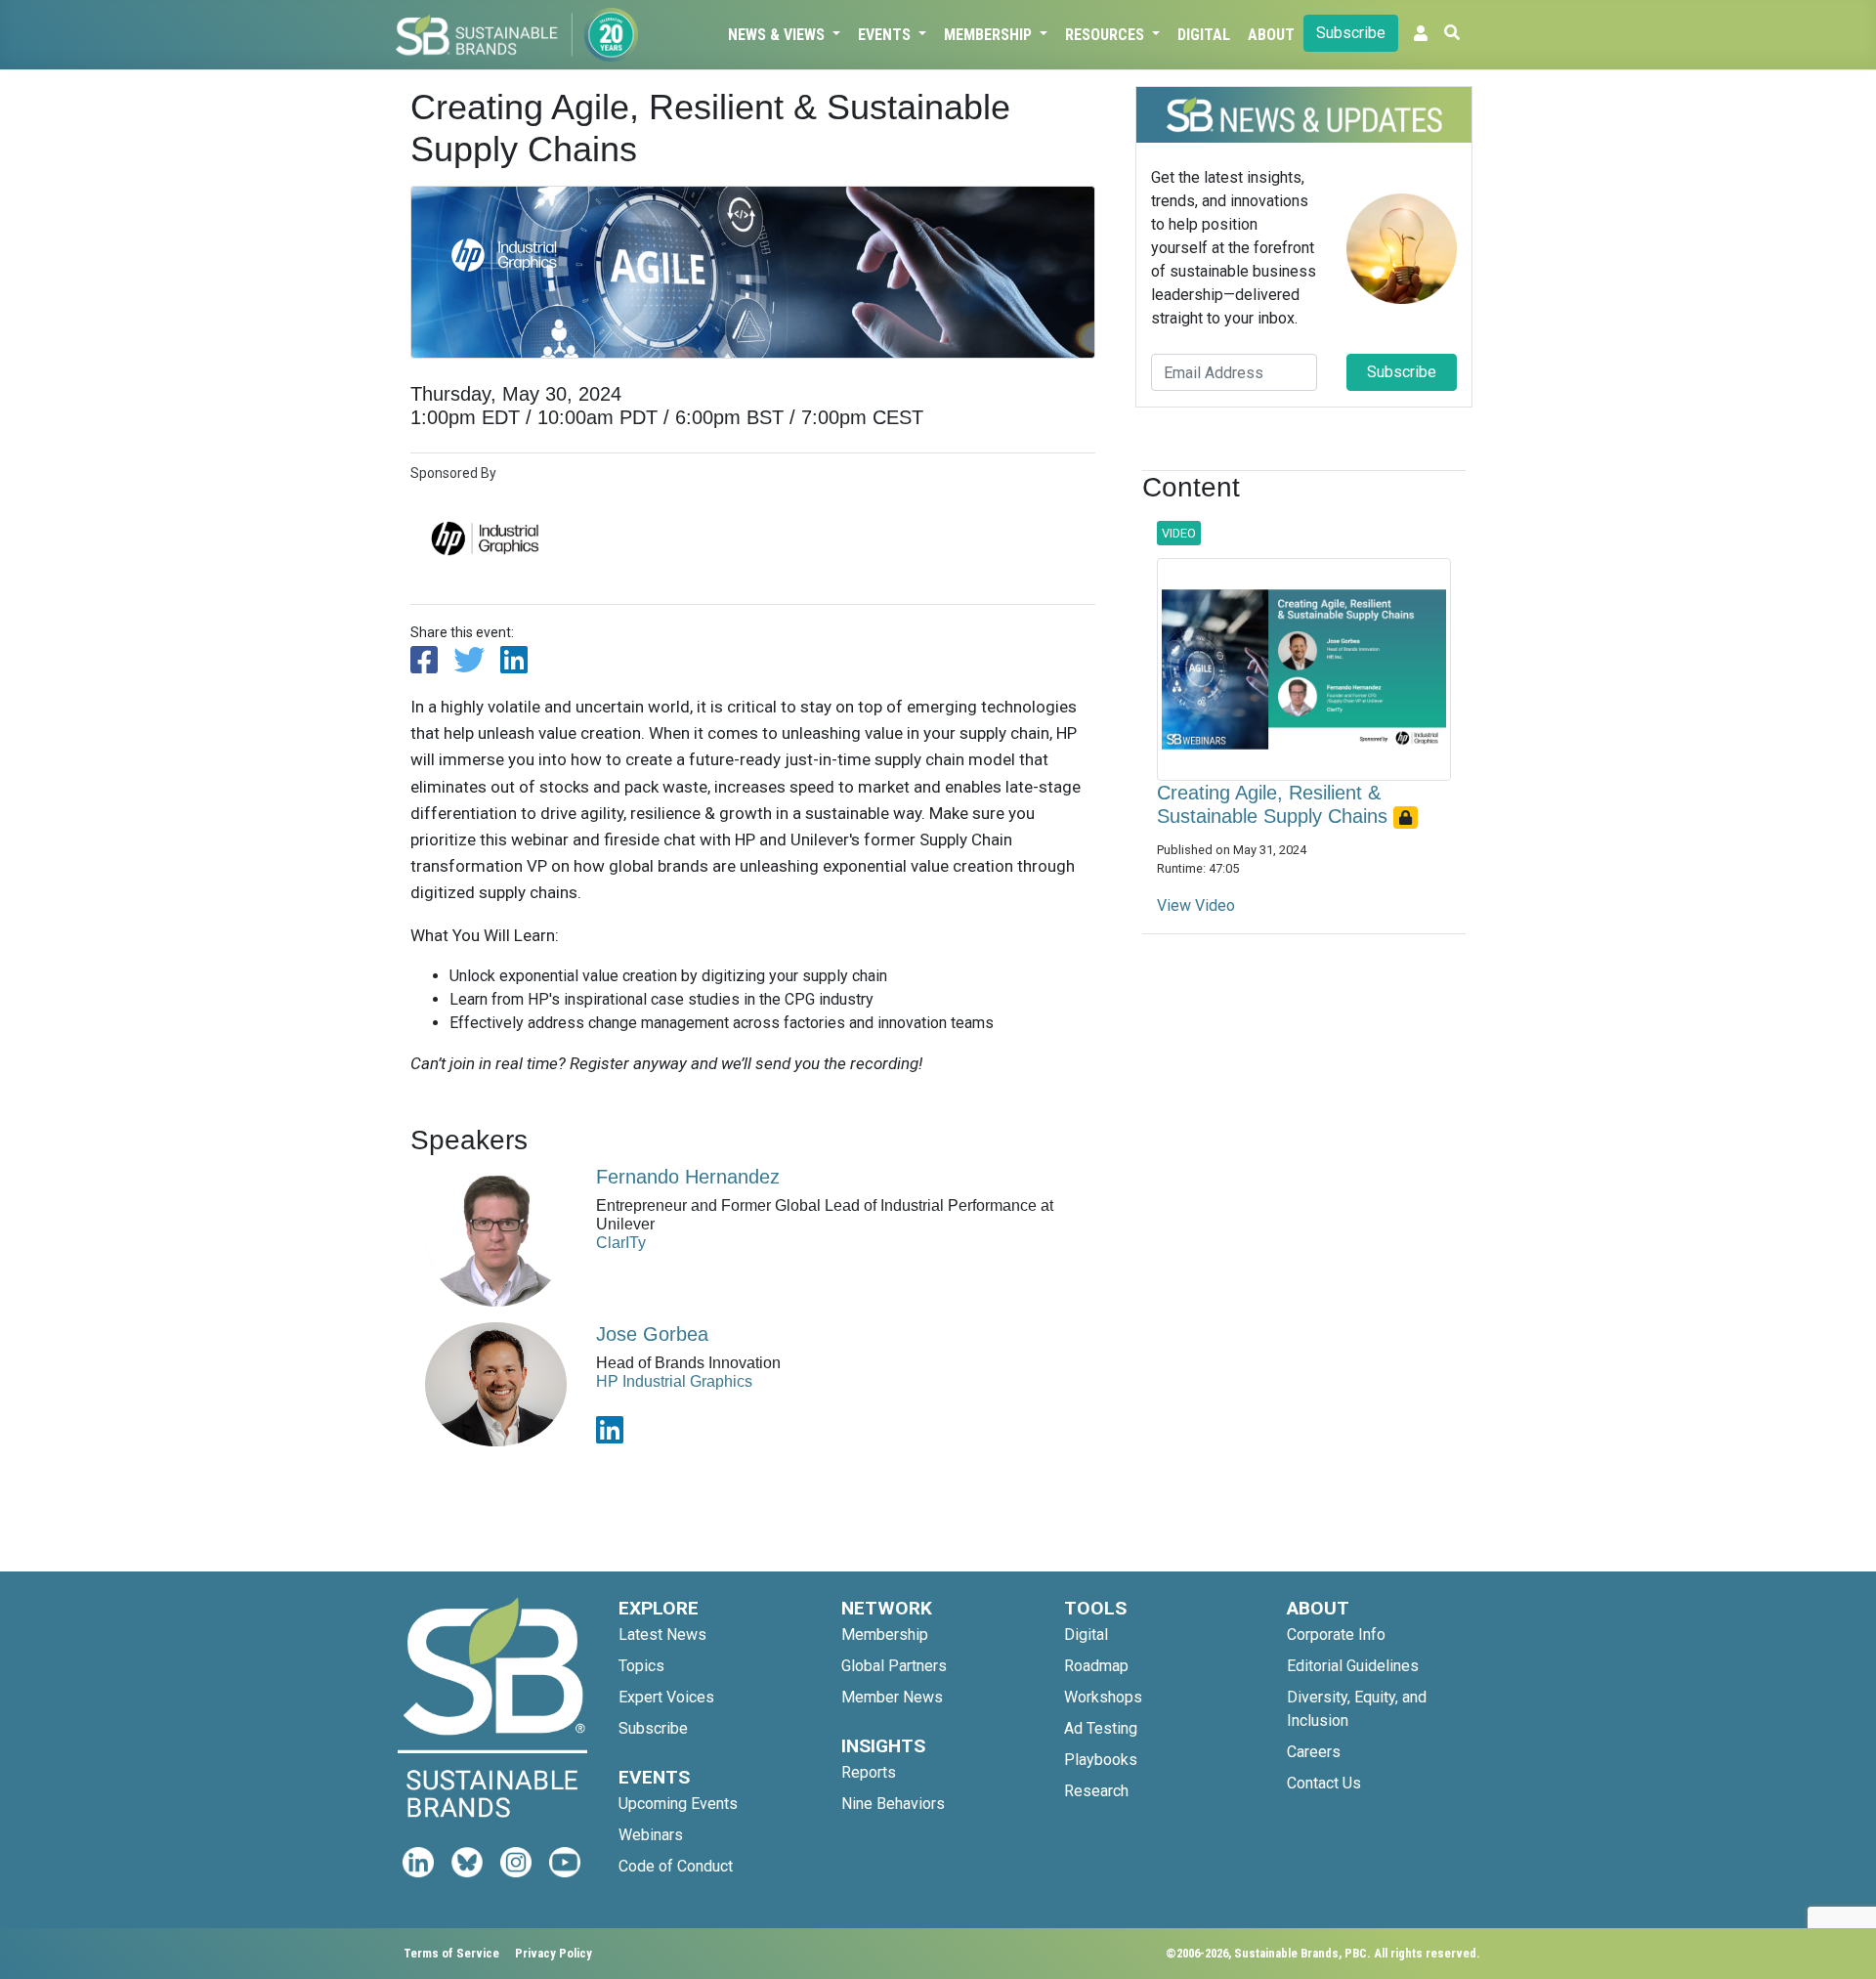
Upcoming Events (678, 1804)
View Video (1196, 905)
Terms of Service (451, 1953)
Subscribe (1351, 33)
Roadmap (1096, 1666)
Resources (1107, 35)
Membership (990, 35)
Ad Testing (1101, 1728)
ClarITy (621, 1243)
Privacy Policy (554, 1953)
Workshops (1103, 1697)
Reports (869, 1772)
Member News (892, 1697)
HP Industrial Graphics (674, 1381)
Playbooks (1101, 1760)
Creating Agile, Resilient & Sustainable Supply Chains (1275, 804)
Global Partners (894, 1666)
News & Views (778, 35)
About (1271, 35)
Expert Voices (666, 1697)
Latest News (662, 1635)
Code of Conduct (676, 1866)
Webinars (651, 1835)
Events (886, 35)
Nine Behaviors (893, 1804)
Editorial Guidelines (1353, 1666)
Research (1096, 1791)
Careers (1314, 1752)
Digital (1204, 35)
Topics (641, 1666)
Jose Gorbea (652, 1334)
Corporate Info (1336, 1635)
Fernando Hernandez (688, 1177)
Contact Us (1324, 1783)
